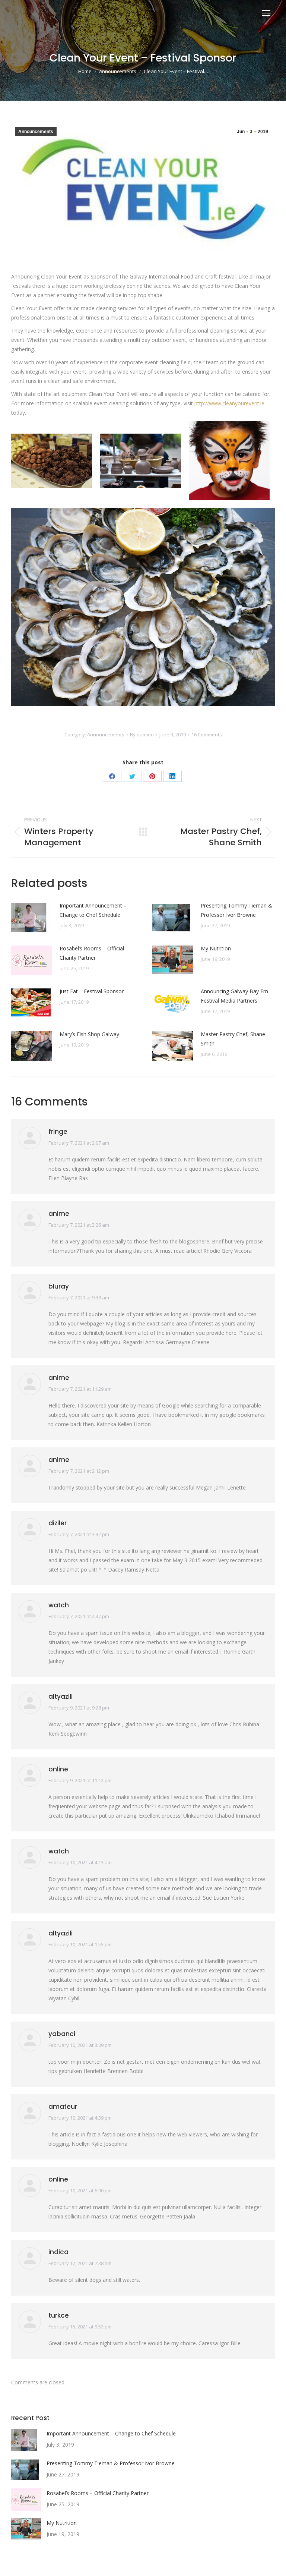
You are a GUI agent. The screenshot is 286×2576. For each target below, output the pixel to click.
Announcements (36, 132)
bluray (59, 1286)
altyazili (61, 1696)
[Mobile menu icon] (266, 13)
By (142, 735)
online (58, 1769)
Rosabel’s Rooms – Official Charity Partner (92, 953)
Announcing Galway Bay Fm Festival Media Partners (234, 996)
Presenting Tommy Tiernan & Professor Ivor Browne (236, 910)
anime (59, 1214)
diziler (58, 1523)
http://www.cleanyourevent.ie (229, 403)
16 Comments (207, 735)
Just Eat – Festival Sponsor (92, 991)
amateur (63, 2107)
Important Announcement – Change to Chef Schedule (93, 910)
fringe (58, 1132)
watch (59, 1605)
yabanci (62, 2034)
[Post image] (32, 918)
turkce (59, 2315)
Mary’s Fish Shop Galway (89, 1034)
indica (58, 2252)
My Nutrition (216, 948)
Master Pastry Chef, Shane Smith (233, 1039)
